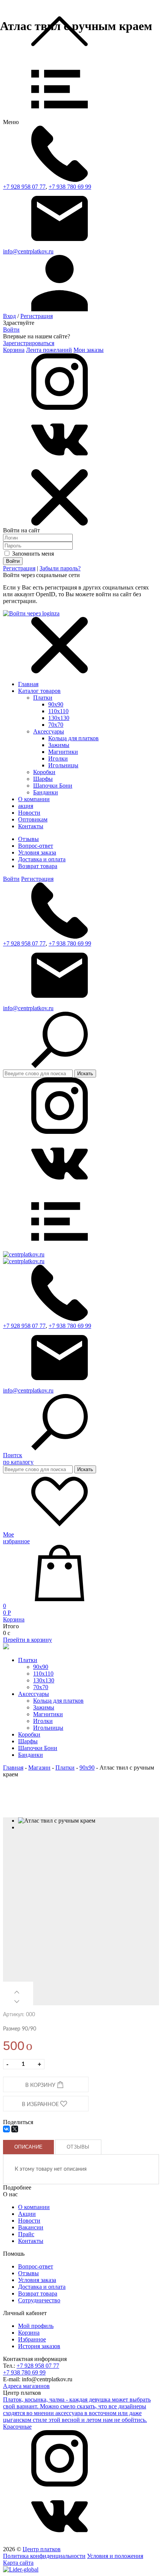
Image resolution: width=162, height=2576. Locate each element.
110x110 (58, 711)
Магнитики (63, 752)
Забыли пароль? (60, 568)
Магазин (39, 1768)
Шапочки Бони (53, 786)
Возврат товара (38, 866)
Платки (43, 698)
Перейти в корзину (28, 1640)
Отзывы (28, 839)
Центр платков (42, 2549)
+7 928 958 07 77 (24, 187)
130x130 (59, 718)
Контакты (31, 2241)
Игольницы (63, 765)
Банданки (46, 792)
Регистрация (37, 316)
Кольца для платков (73, 738)
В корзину (41, 2085)
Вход (9, 316)
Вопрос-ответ (36, 846)
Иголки (58, 758)
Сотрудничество (39, 2300)
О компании (34, 2207)
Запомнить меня (32, 554)
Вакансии (31, 2227)
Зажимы (59, 745)
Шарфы (43, 779)
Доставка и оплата (42, 859)
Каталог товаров (39, 691)
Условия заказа (37, 852)
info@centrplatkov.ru (28, 251)
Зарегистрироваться (29, 343)
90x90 (56, 704)
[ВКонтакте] (6, 2129)
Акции (27, 2214)
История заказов (39, 2346)
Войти (11, 330)
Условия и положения (115, 2556)
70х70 (56, 725)
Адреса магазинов (26, 2386)
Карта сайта (18, 2563)
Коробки (44, 772)
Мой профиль (36, 2326)
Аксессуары (49, 731)
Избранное (32, 2339)
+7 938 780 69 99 (70, 187)
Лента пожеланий (49, 350)
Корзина (14, 350)
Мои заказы (89, 350)
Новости (29, 2221)
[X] (15, 2129)
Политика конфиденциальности (44, 2556)
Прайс (26, 2234)
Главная (28, 684)
